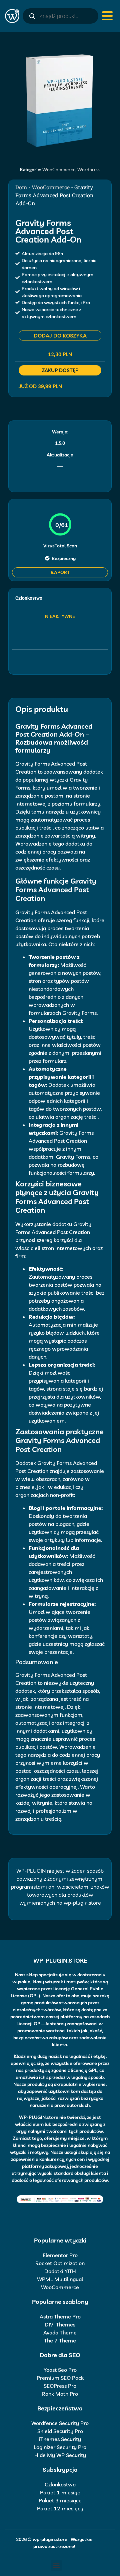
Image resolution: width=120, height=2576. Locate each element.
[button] (56, 2566)
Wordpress (89, 169)
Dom (21, 187)
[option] (60, 100)
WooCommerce (59, 169)
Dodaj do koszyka (60, 335)
